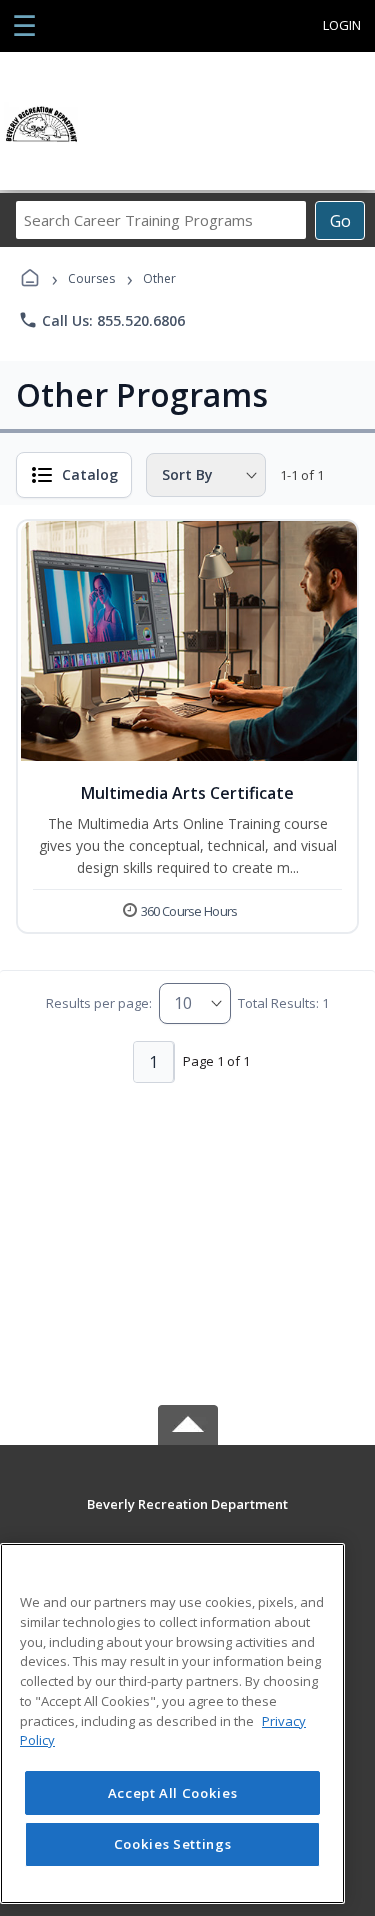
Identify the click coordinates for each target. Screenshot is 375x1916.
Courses (91, 278)
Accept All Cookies (173, 1793)
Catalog (90, 474)
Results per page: (99, 1003)
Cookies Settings (173, 1844)
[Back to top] (188, 1518)
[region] (172, 1723)
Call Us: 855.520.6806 (101, 320)
